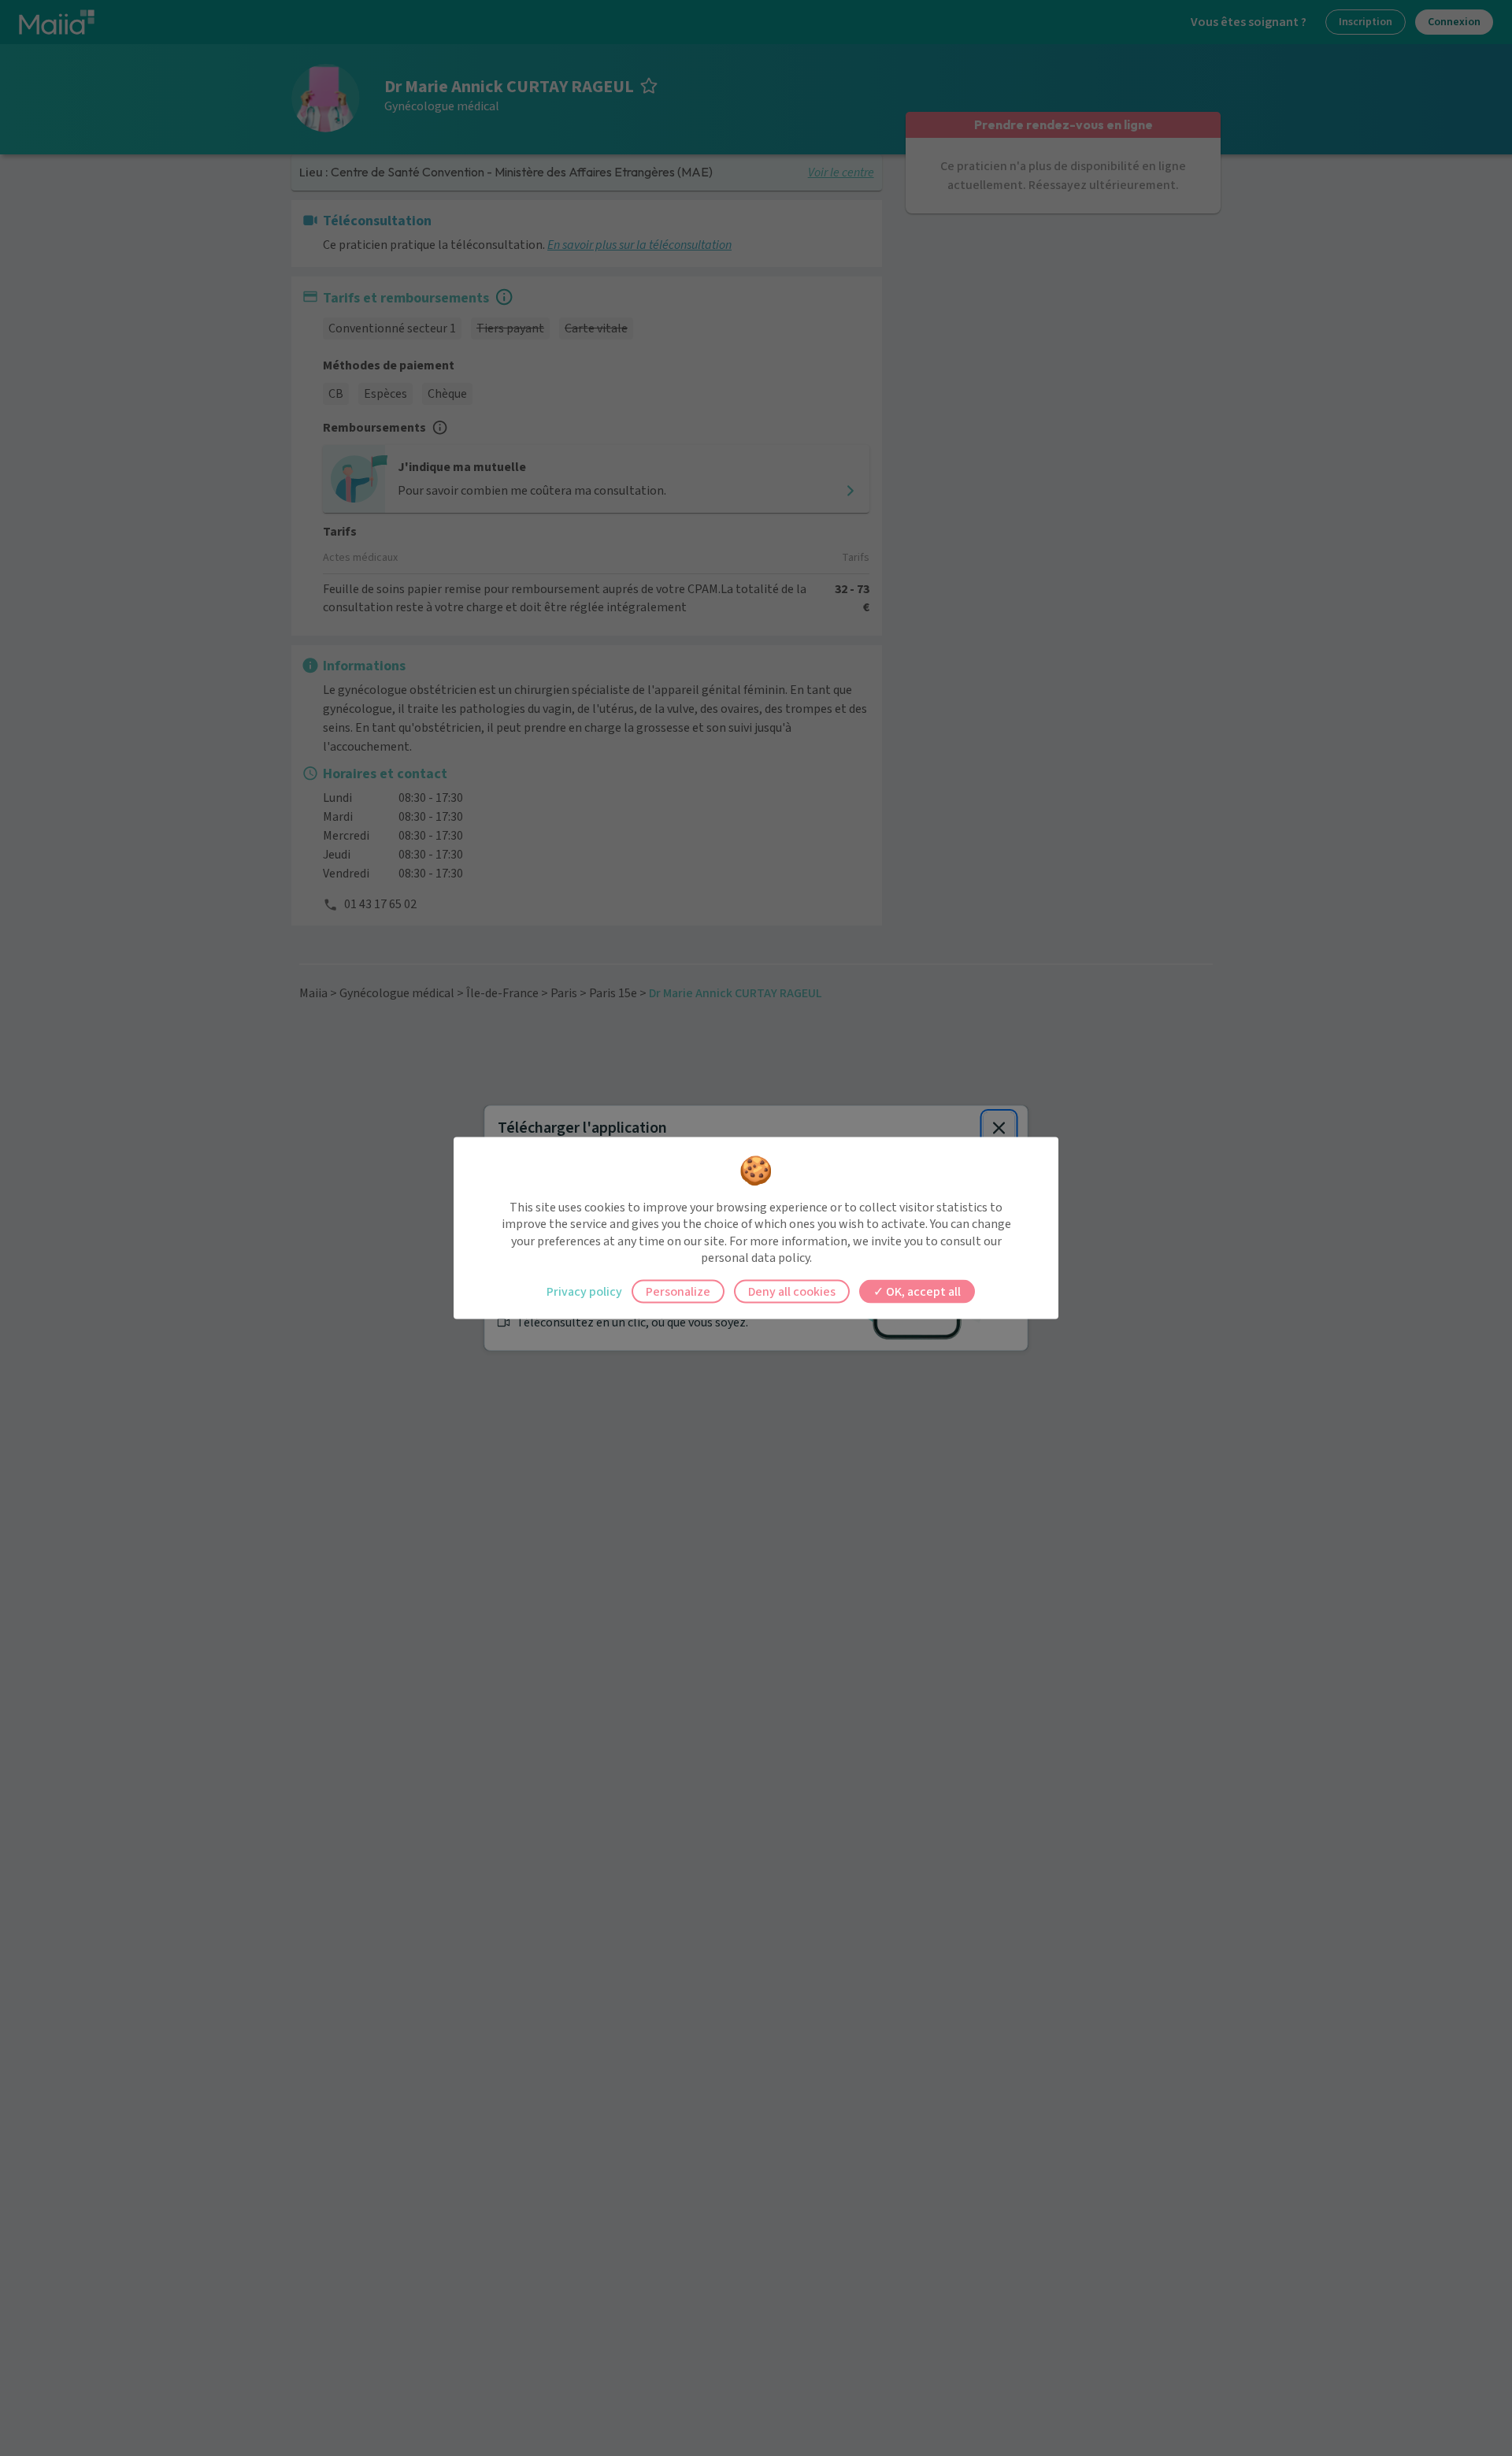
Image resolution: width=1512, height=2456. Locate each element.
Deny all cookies (792, 1291)
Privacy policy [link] (584, 1291)
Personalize (678, 1291)
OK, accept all (922, 1291)
